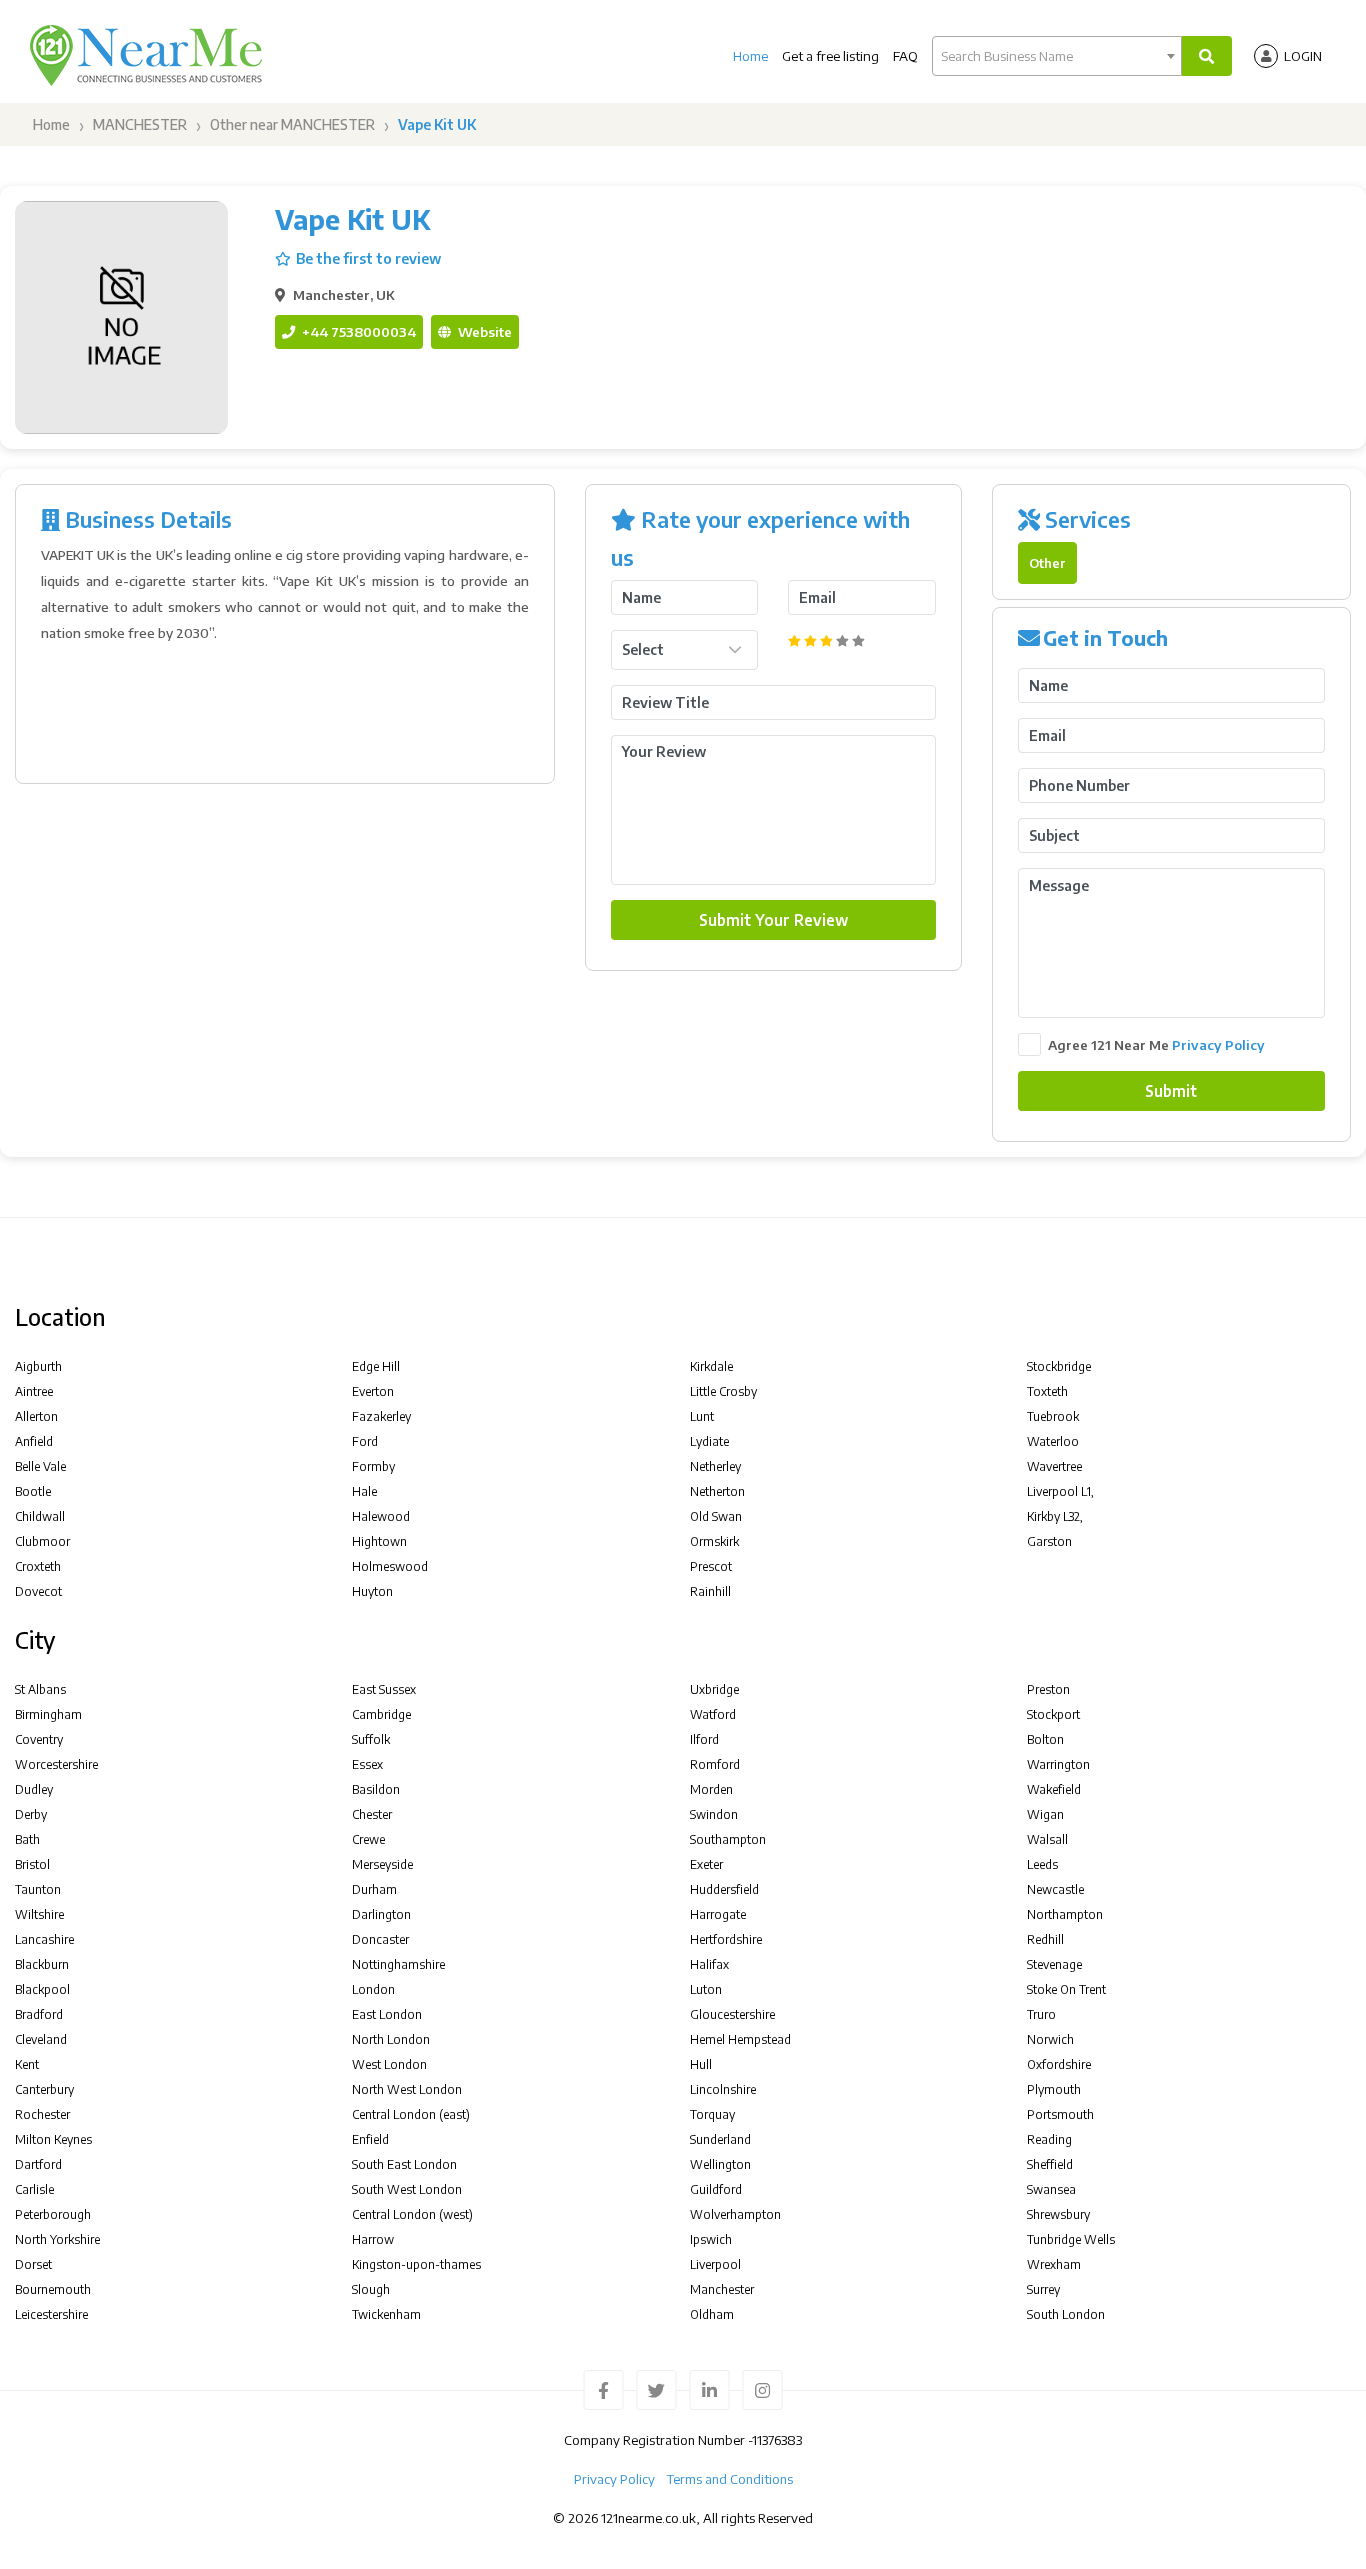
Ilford (704, 1739)
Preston (1048, 1689)
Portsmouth (1060, 2114)
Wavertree (1054, 1466)
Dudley (34, 1789)
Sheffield (1050, 2164)
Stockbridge (1059, 1366)
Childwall (40, 1516)
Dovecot (38, 1591)
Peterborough (53, 2214)
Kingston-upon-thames (416, 2264)
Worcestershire (56, 1764)
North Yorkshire (57, 2239)
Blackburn (42, 1964)
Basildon (376, 1789)
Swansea (1051, 2189)
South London (1066, 2314)
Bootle (33, 1491)
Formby (373, 1466)
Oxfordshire (1059, 2064)
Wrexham (1054, 2264)
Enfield (370, 2139)
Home (750, 55)
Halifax (709, 1964)
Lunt (702, 1416)
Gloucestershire (732, 2014)
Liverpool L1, (1060, 1491)
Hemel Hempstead (740, 2039)
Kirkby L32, (1055, 1516)
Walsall (1047, 1839)
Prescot (711, 1566)
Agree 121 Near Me (1156, 1044)
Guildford (716, 2189)
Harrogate (718, 1914)
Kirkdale (711, 1366)
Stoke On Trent (1066, 1989)
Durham (374, 1889)
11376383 (777, 2440)
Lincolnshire (723, 2089)
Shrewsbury (1058, 2214)
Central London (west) (412, 2214)
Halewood (381, 1516)
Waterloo (1053, 1441)
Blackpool (42, 1989)
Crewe (368, 1839)
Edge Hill (376, 1366)
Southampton (728, 1839)
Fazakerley (381, 1416)
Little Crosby (723, 1391)
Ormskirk (714, 1541)
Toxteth (1047, 1391)
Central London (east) (411, 2114)
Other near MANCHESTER (292, 124)
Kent (27, 2064)
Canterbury (44, 2089)
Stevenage (1054, 1964)
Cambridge (381, 1714)
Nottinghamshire (398, 1964)
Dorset (33, 2264)
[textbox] (1057, 56)
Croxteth (38, 1566)
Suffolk (371, 1739)
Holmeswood (390, 1566)
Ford (365, 1441)
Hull (701, 2064)
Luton (706, 1989)
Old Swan (716, 1516)
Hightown (379, 1541)
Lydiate (709, 1441)
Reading (1049, 2139)
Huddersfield (724, 1889)
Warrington (1058, 1764)
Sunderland (720, 2139)
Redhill (1045, 1939)
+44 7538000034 (357, 331)
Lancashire (44, 1939)
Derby (31, 1814)
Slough (371, 2289)
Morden (711, 1789)
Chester (372, 1814)
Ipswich (711, 2239)
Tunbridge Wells (1071, 2239)
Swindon (714, 1814)
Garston (1049, 1541)
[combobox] (1057, 56)
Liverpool (715, 2264)
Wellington (720, 2164)
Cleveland (41, 2039)
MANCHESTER (140, 124)
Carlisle (34, 2189)
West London (389, 2064)
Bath (27, 1839)
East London (387, 2014)
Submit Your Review (773, 919)
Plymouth (1054, 2089)
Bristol (32, 1864)
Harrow (373, 2239)
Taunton (38, 1889)
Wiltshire (39, 1914)
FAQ (905, 55)
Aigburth (38, 1366)
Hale (364, 1491)
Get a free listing (830, 55)
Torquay (712, 2114)
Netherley (715, 1466)
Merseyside (382, 1864)
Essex (367, 1764)
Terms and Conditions (730, 2479)
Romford (715, 1764)
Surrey (1043, 2289)
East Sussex (384, 1689)
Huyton (372, 1591)
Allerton (36, 1416)
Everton (373, 1391)
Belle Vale (40, 1466)
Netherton (717, 1491)
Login (1303, 55)
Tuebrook (1053, 1416)
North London (391, 2039)
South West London (407, 2189)
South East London (404, 2164)
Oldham (712, 2314)
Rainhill (710, 1591)
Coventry (39, 1739)
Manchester (722, 2289)
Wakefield (1054, 1789)
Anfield (34, 1441)
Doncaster (380, 1939)
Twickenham (386, 2314)
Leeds (1042, 1864)
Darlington (381, 1914)
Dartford (38, 2164)
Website (483, 331)
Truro (1041, 2014)
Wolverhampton (735, 2214)
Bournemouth (53, 2289)
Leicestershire (51, 2314)
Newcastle (1055, 1889)
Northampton (1065, 1914)
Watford (713, 1714)
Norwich (1050, 2039)
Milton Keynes (53, 2139)
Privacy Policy (1218, 1044)
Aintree (34, 1391)
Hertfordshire (726, 1939)
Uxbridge (714, 1689)
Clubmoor (42, 1541)
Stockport (1053, 1714)
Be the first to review (368, 258)
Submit (1171, 1090)
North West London (407, 2089)
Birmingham (48, 1714)
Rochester (42, 2114)
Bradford (39, 2014)
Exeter (706, 1864)
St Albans (40, 1689)
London (373, 1989)
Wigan (1045, 1814)
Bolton (1045, 1739)
